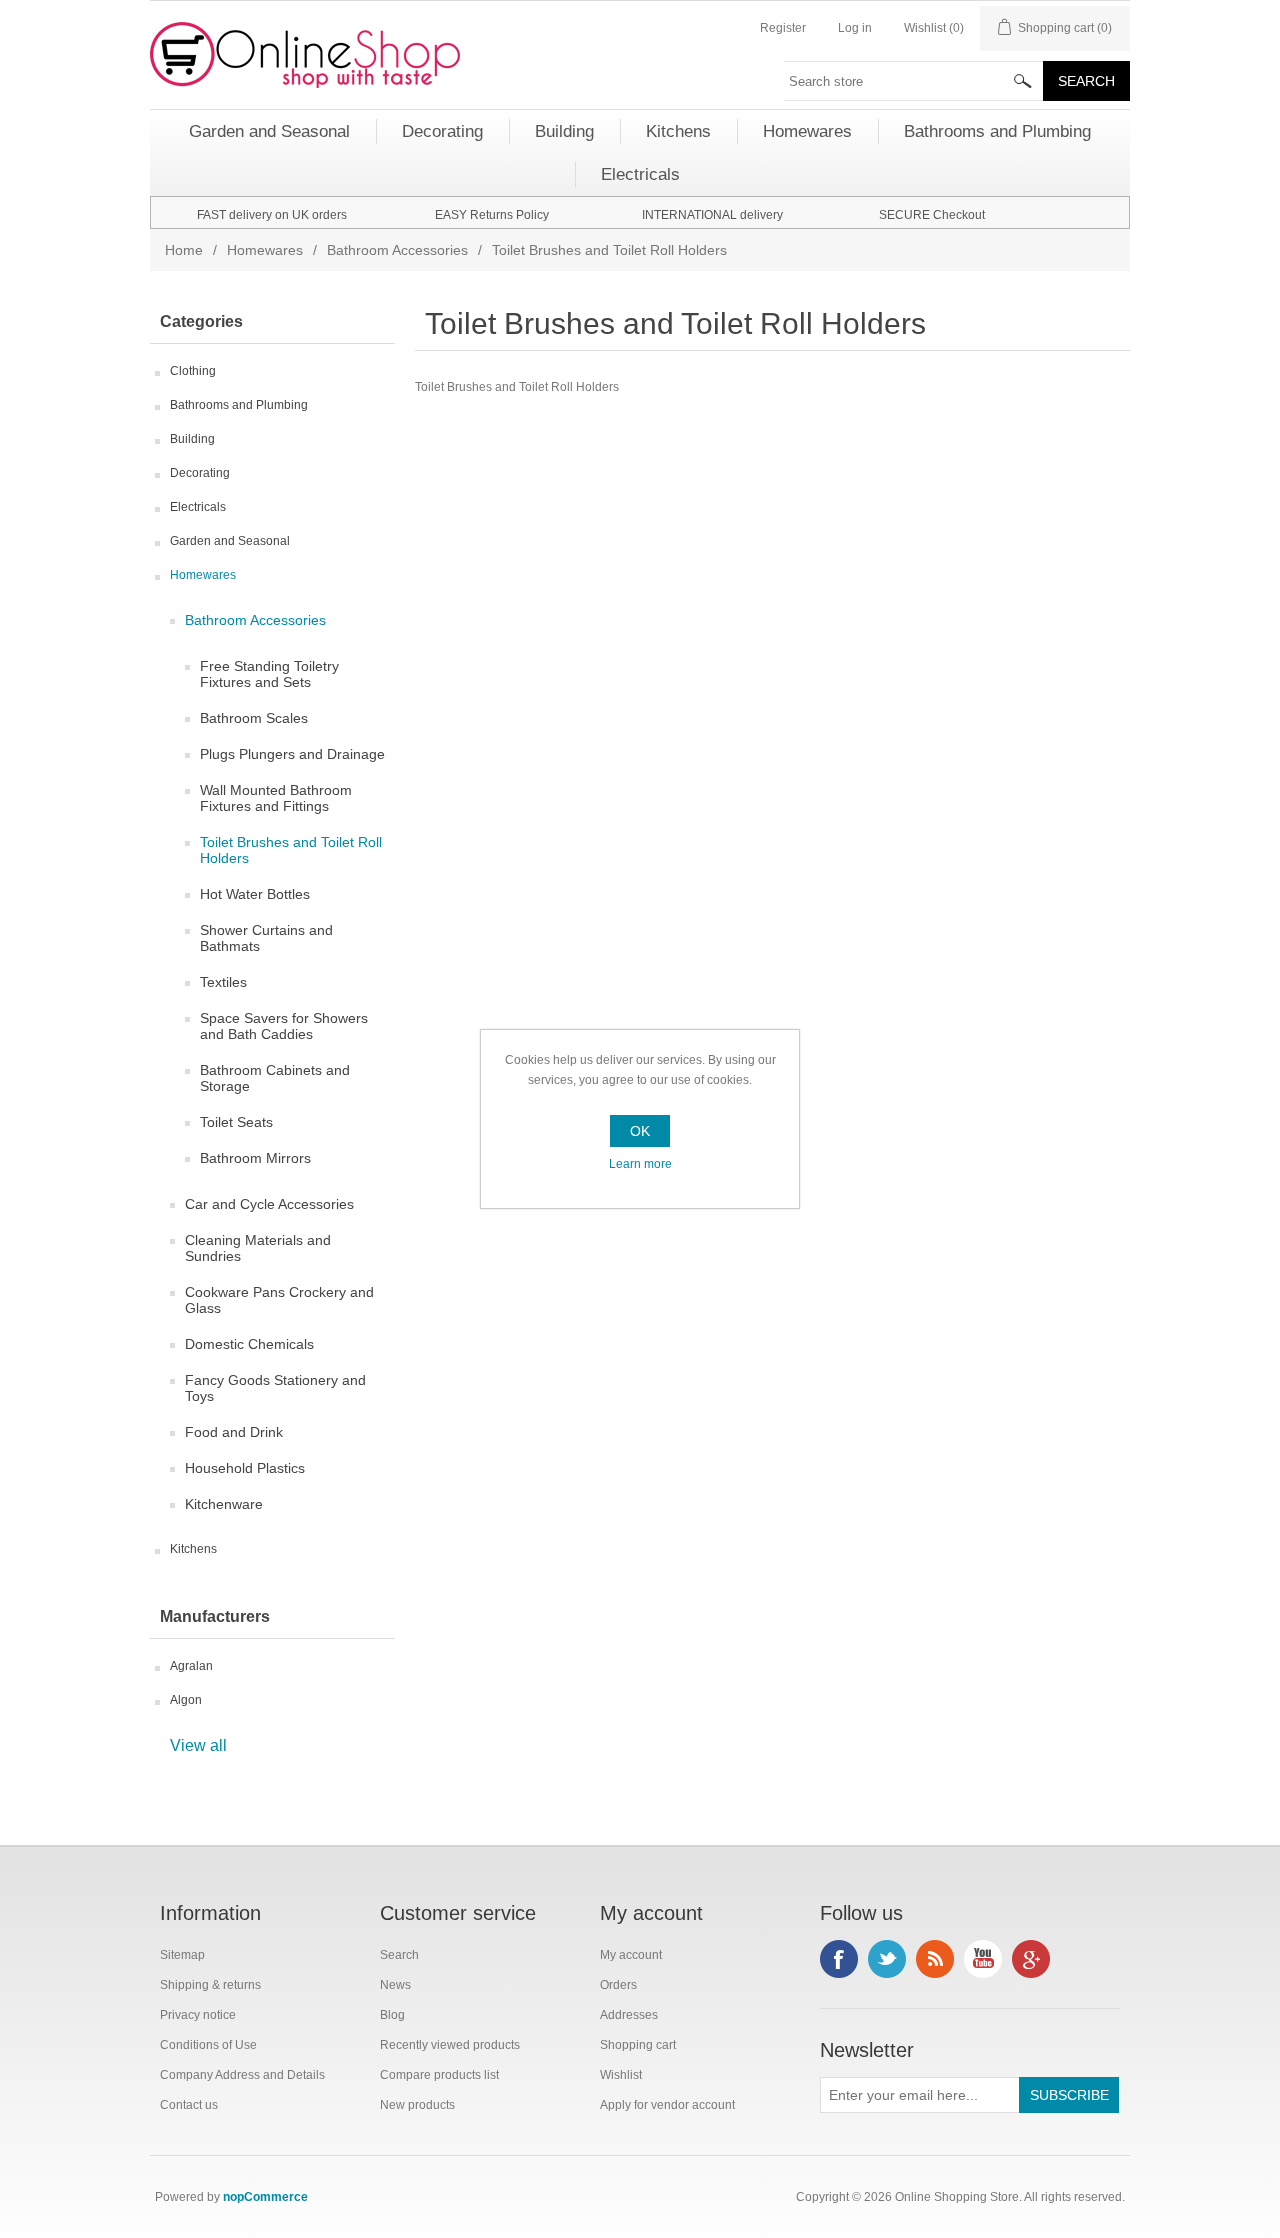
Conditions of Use (208, 2045)
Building (192, 439)
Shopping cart (638, 2045)
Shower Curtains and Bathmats (266, 938)
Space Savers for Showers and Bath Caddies (284, 1026)
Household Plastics (245, 1468)
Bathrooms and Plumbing (239, 405)
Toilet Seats (236, 1122)
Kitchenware (224, 1504)
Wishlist (621, 2075)
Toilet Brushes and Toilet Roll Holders (291, 850)
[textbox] (914, 81)
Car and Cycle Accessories (269, 1204)
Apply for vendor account (667, 2105)
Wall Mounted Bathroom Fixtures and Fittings (276, 798)
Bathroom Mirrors (255, 1158)
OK (640, 1131)
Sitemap (182, 1955)
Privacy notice (198, 2015)
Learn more (640, 1164)
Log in (855, 28)
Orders (618, 1985)
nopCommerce (265, 2197)
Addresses (629, 2015)
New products (417, 2105)
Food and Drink (234, 1432)
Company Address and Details (242, 2075)
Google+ (1031, 1959)
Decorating (200, 473)
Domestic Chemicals (249, 1344)
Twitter (887, 1959)
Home (184, 250)
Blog (392, 2015)
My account (631, 1955)
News (395, 1985)
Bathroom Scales (254, 718)
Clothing (193, 371)
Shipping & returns (210, 1985)
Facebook (839, 1959)
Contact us (189, 2105)
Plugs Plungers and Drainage (292, 754)
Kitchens (193, 1549)
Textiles (223, 982)
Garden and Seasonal (230, 541)
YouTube (983, 1959)
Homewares (265, 250)
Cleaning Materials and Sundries (258, 1248)
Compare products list (439, 2075)
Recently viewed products (450, 2045)
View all (198, 1745)
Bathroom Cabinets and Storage (275, 1078)
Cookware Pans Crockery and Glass (279, 1300)
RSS (935, 1959)
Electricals (198, 507)
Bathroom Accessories (397, 250)
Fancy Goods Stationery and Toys (275, 1388)
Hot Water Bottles (255, 894)
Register (783, 28)
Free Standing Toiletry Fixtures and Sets (269, 674)
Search (399, 1955)
